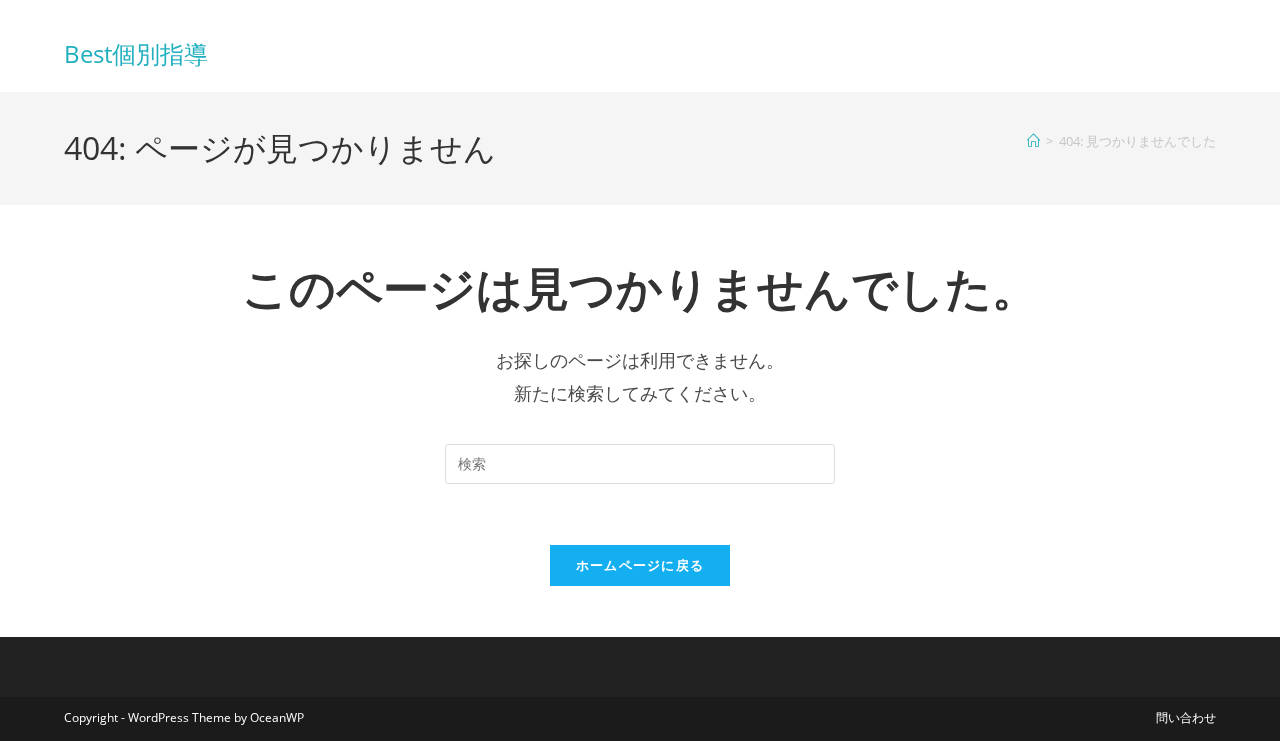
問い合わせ (1186, 717)
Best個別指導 (136, 53)
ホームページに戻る (640, 565)
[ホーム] (1033, 141)
